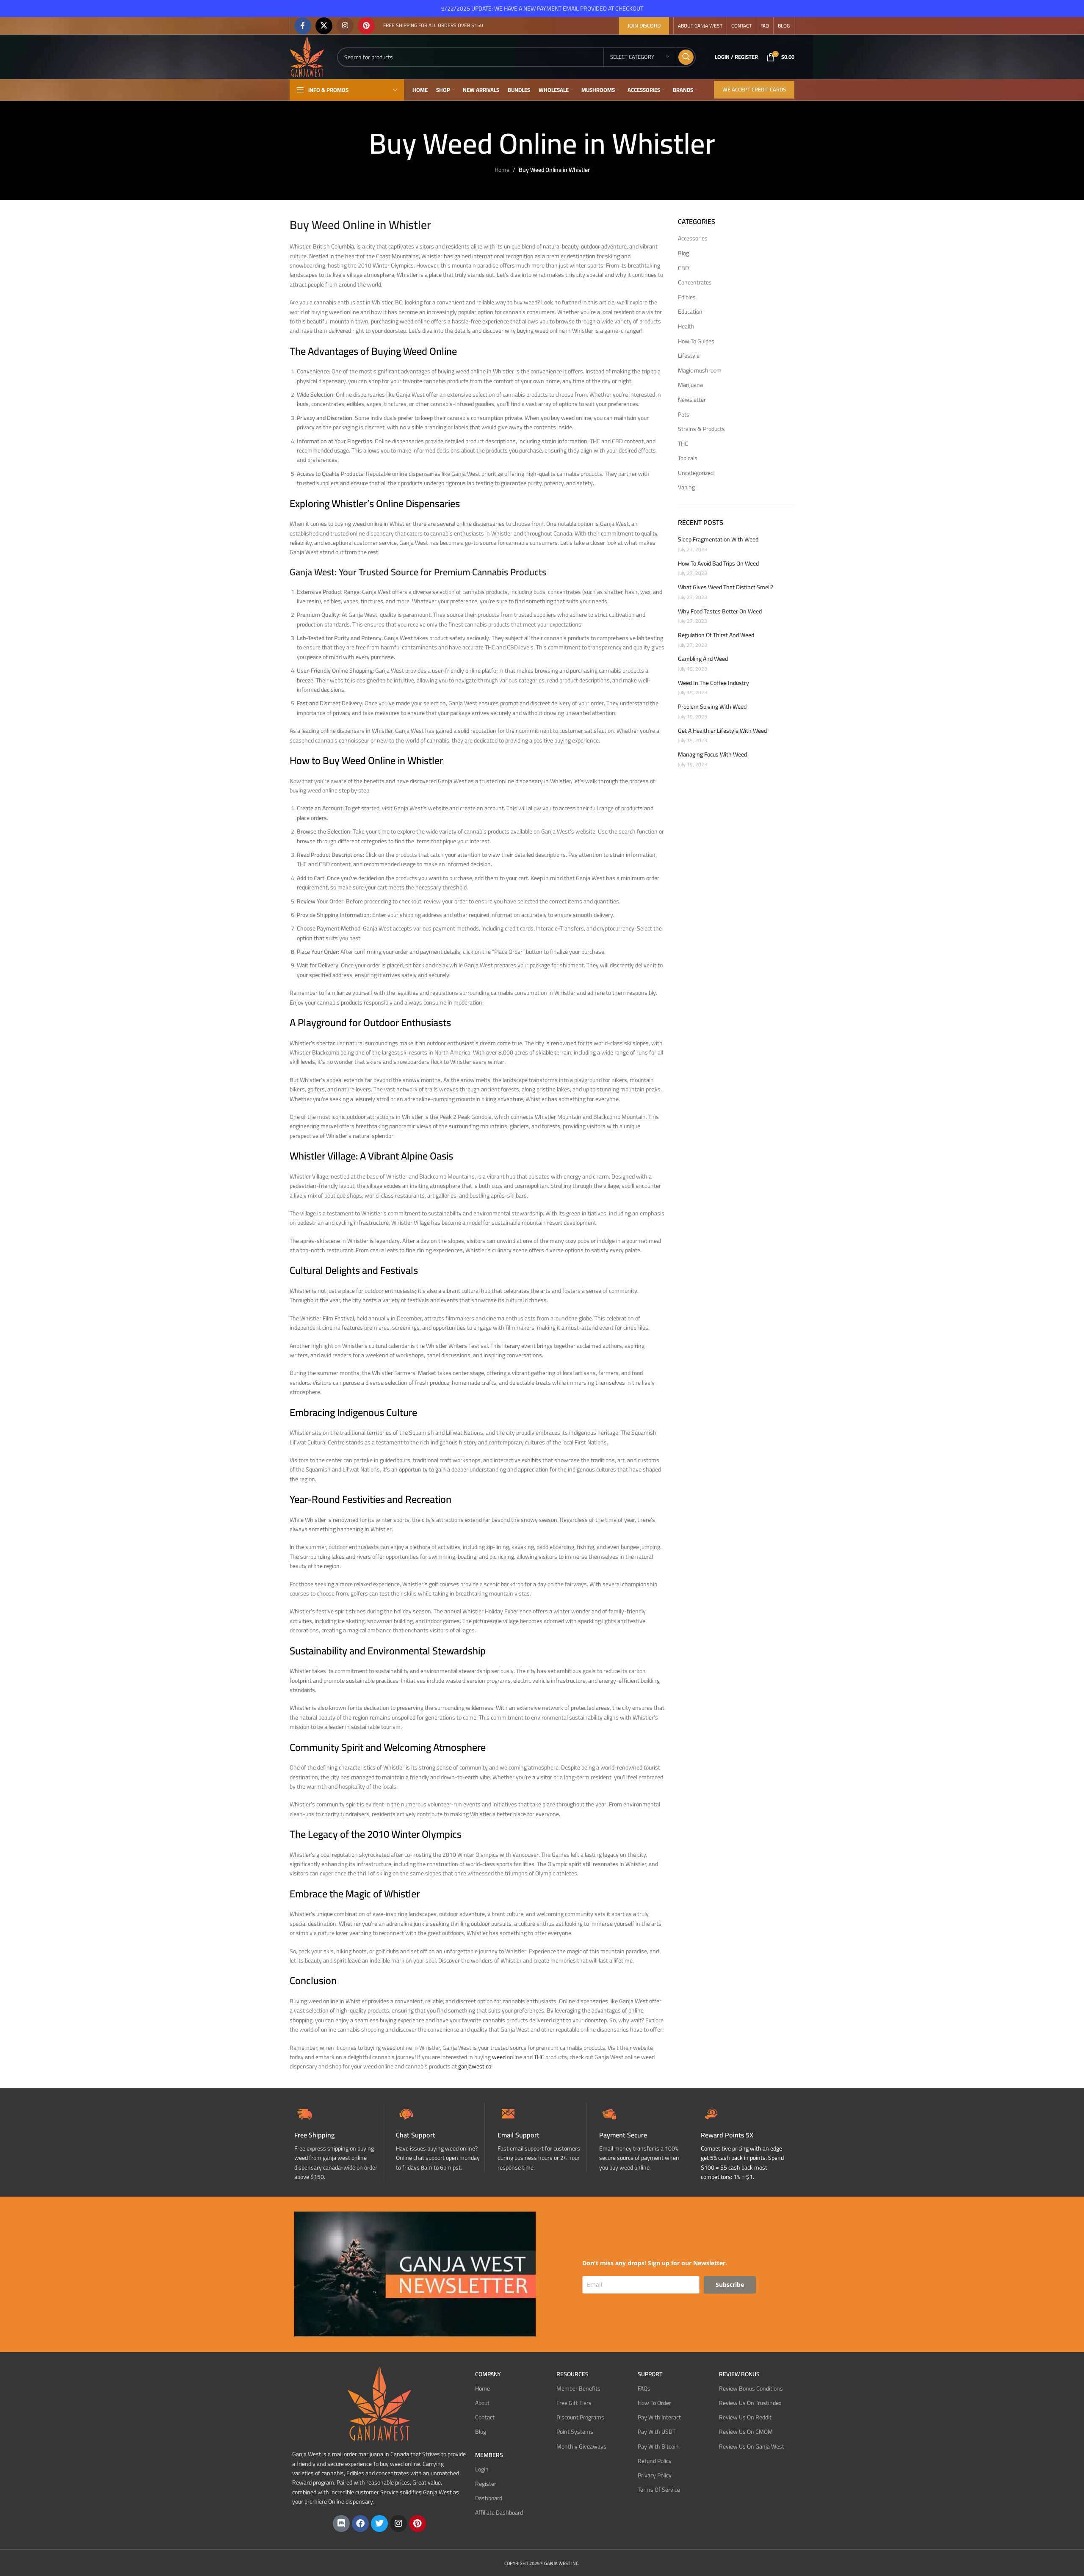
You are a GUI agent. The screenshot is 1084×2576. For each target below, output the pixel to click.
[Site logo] (307, 56)
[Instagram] (398, 2523)
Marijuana (690, 385)
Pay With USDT (657, 2432)
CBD (683, 268)
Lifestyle (689, 356)
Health (686, 327)
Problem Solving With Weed (712, 707)
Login (482, 2469)
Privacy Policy (655, 2475)
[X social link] (324, 26)
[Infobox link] (440, 2138)
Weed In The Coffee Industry (713, 683)
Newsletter (692, 400)
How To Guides (696, 342)
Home (502, 170)
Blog (683, 254)
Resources (572, 2374)
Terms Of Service (659, 2490)
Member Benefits (578, 2388)
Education (690, 312)
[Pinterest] (418, 2523)
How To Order (654, 2403)
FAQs (644, 2388)
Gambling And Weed (703, 659)
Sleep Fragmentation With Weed (718, 540)
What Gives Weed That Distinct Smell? (726, 588)
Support (650, 2374)
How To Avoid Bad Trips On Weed (718, 564)
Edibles (687, 298)
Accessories (693, 239)
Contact (485, 2417)
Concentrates (695, 283)
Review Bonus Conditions (751, 2388)
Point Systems (575, 2432)
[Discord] (341, 2523)
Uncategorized (696, 473)
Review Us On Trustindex (750, 2403)
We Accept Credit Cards (754, 89)
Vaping (686, 488)
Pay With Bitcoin (658, 2446)
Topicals (688, 458)
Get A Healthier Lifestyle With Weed (722, 731)
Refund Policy (655, 2461)
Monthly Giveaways (581, 2446)
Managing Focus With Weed (712, 755)
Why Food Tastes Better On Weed (720, 612)
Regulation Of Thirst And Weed (716, 635)
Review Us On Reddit (745, 2417)
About (482, 2403)
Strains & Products (701, 429)
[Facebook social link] (303, 26)
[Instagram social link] (345, 26)
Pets (684, 415)
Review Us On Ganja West (752, 2446)
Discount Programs (580, 2417)
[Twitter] (379, 2523)
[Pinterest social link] (366, 26)
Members (489, 2455)
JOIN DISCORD (644, 25)
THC (683, 444)
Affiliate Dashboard (499, 2512)
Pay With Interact (659, 2417)
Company (488, 2374)
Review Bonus (739, 2374)
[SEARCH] (686, 57)
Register (486, 2484)
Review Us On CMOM (746, 2432)
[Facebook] (360, 2523)
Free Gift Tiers (574, 2403)
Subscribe (730, 2284)
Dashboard (489, 2498)
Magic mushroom (700, 371)
